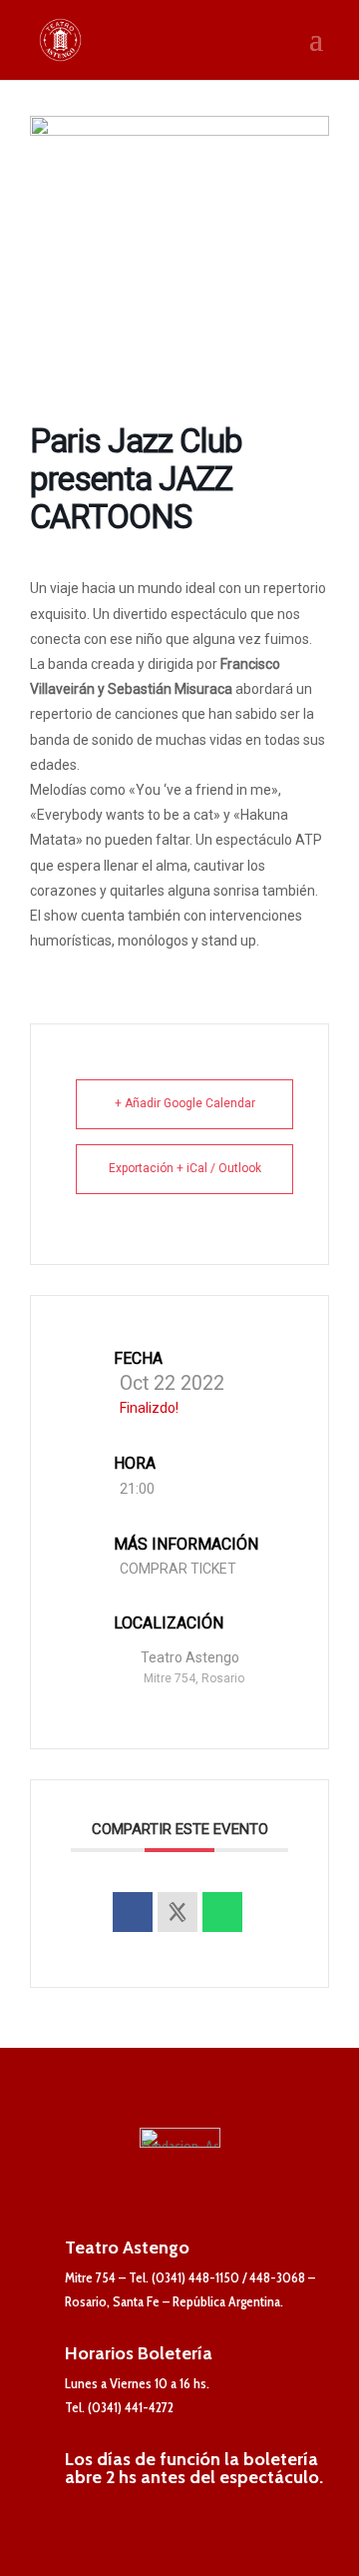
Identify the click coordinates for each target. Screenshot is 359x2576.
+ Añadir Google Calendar (185, 1103)
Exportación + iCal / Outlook (185, 1168)
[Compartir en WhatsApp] (222, 1912)
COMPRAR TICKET (178, 1569)
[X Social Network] (178, 1912)
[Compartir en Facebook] (133, 1912)
